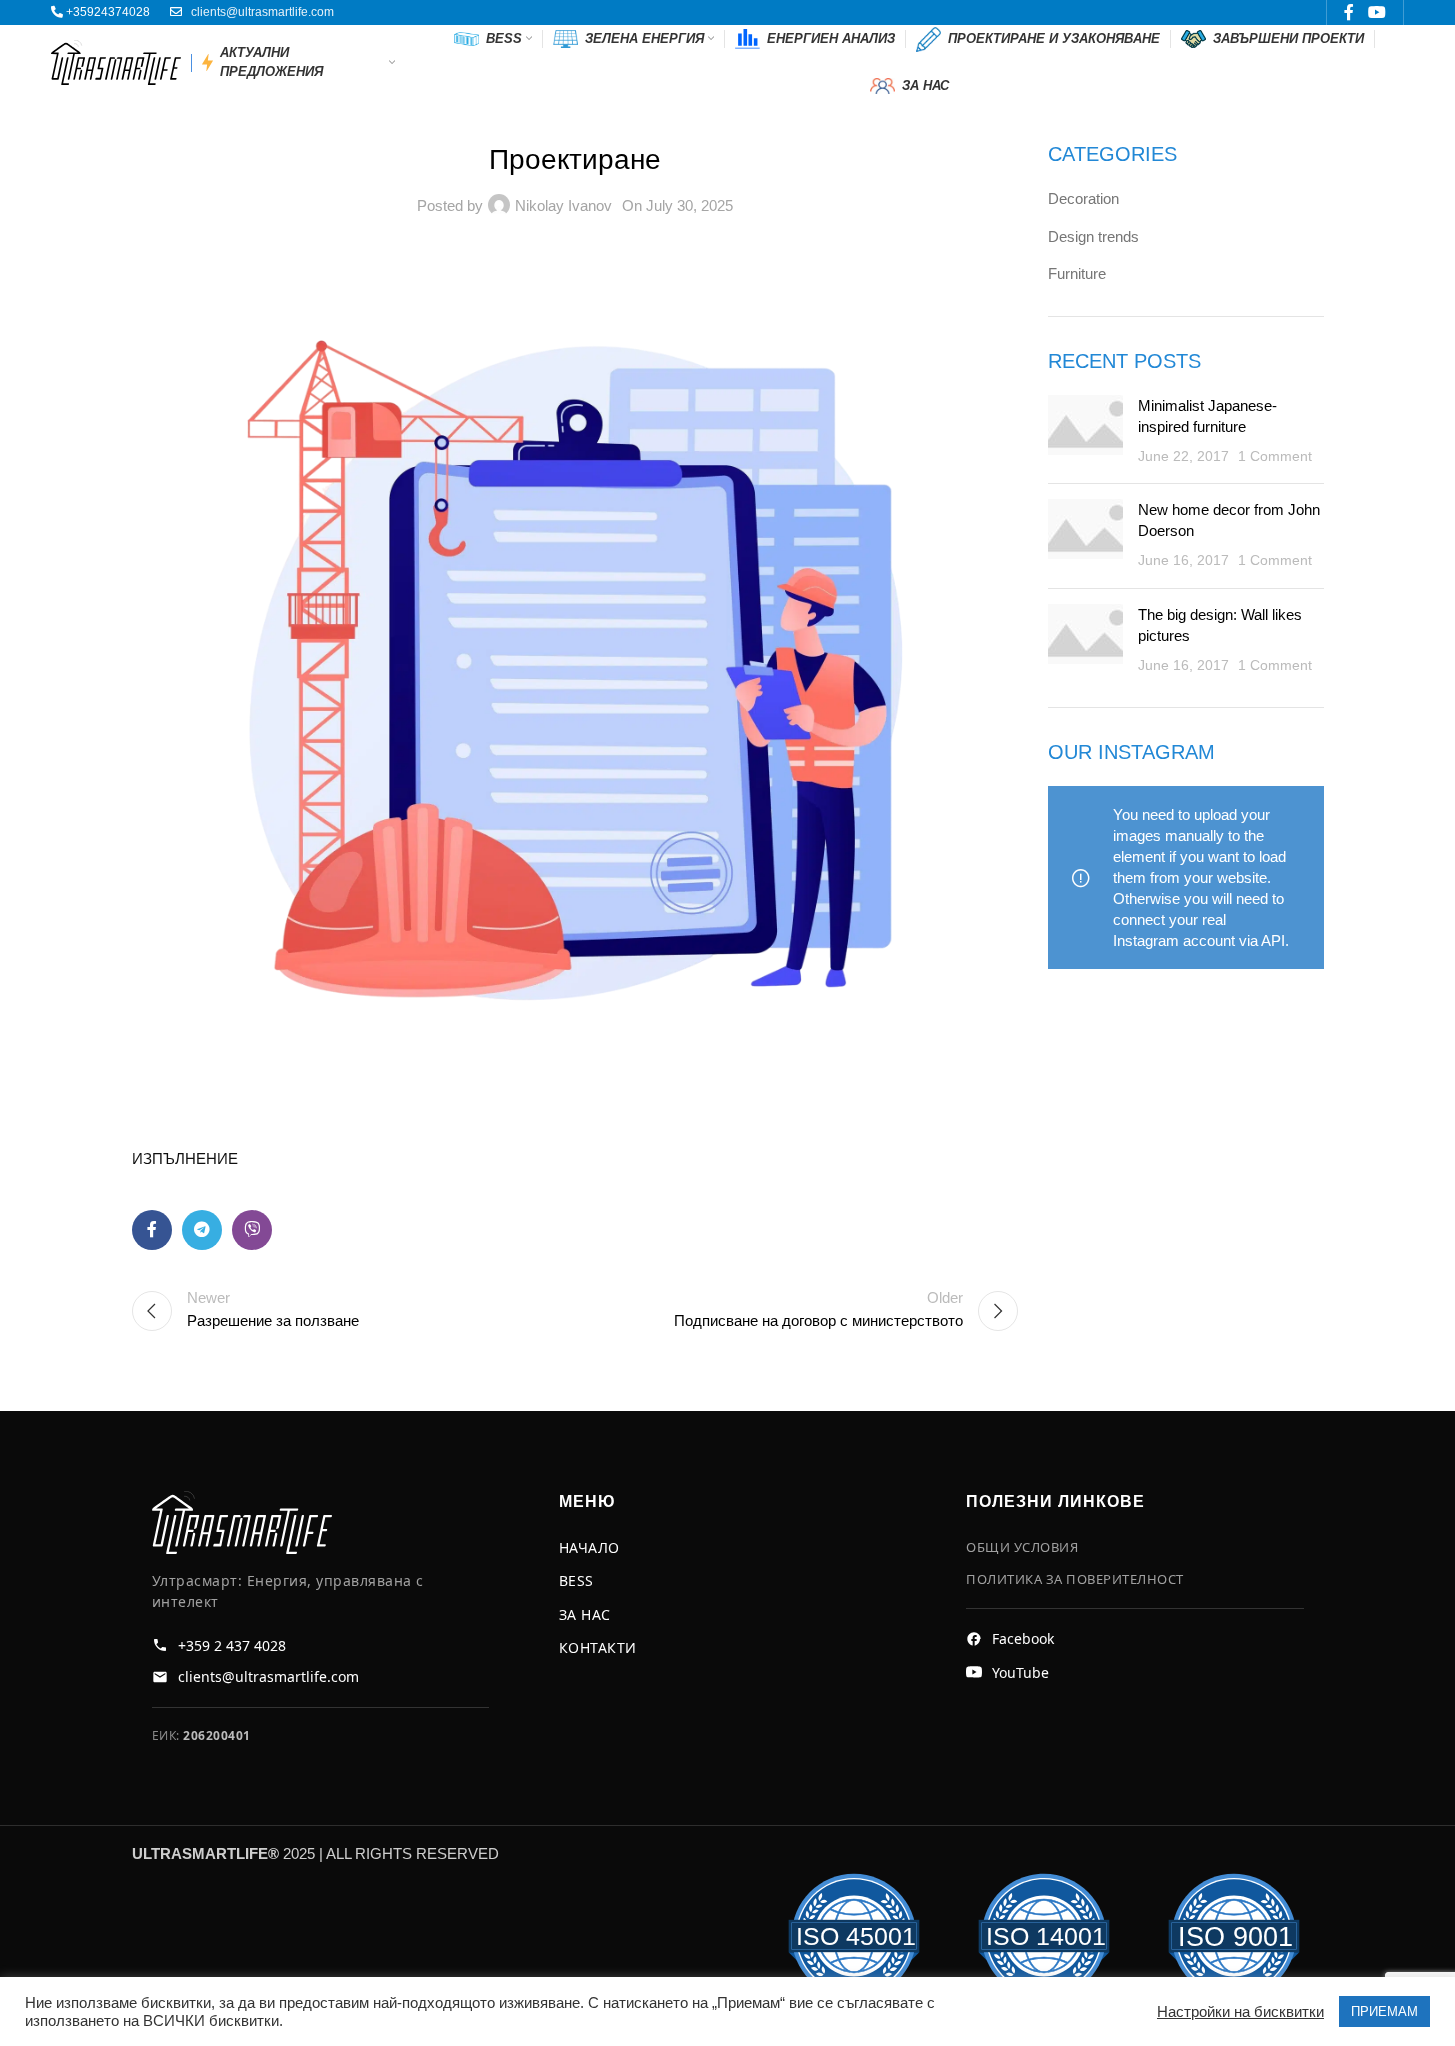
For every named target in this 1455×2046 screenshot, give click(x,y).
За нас (585, 1614)
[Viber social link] (252, 1230)
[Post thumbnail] (1085, 432)
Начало (589, 1547)
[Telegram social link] (202, 1230)
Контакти (598, 1647)
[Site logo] (116, 60)
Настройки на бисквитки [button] (1240, 2012)
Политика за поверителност (1075, 1579)
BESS (576, 1580)
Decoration (1083, 198)
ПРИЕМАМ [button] (1384, 2011)
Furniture (1077, 273)
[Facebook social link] (152, 1230)
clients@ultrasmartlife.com (262, 12)
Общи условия (1022, 1547)
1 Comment (1275, 456)
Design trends (1093, 236)
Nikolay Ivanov (563, 205)
